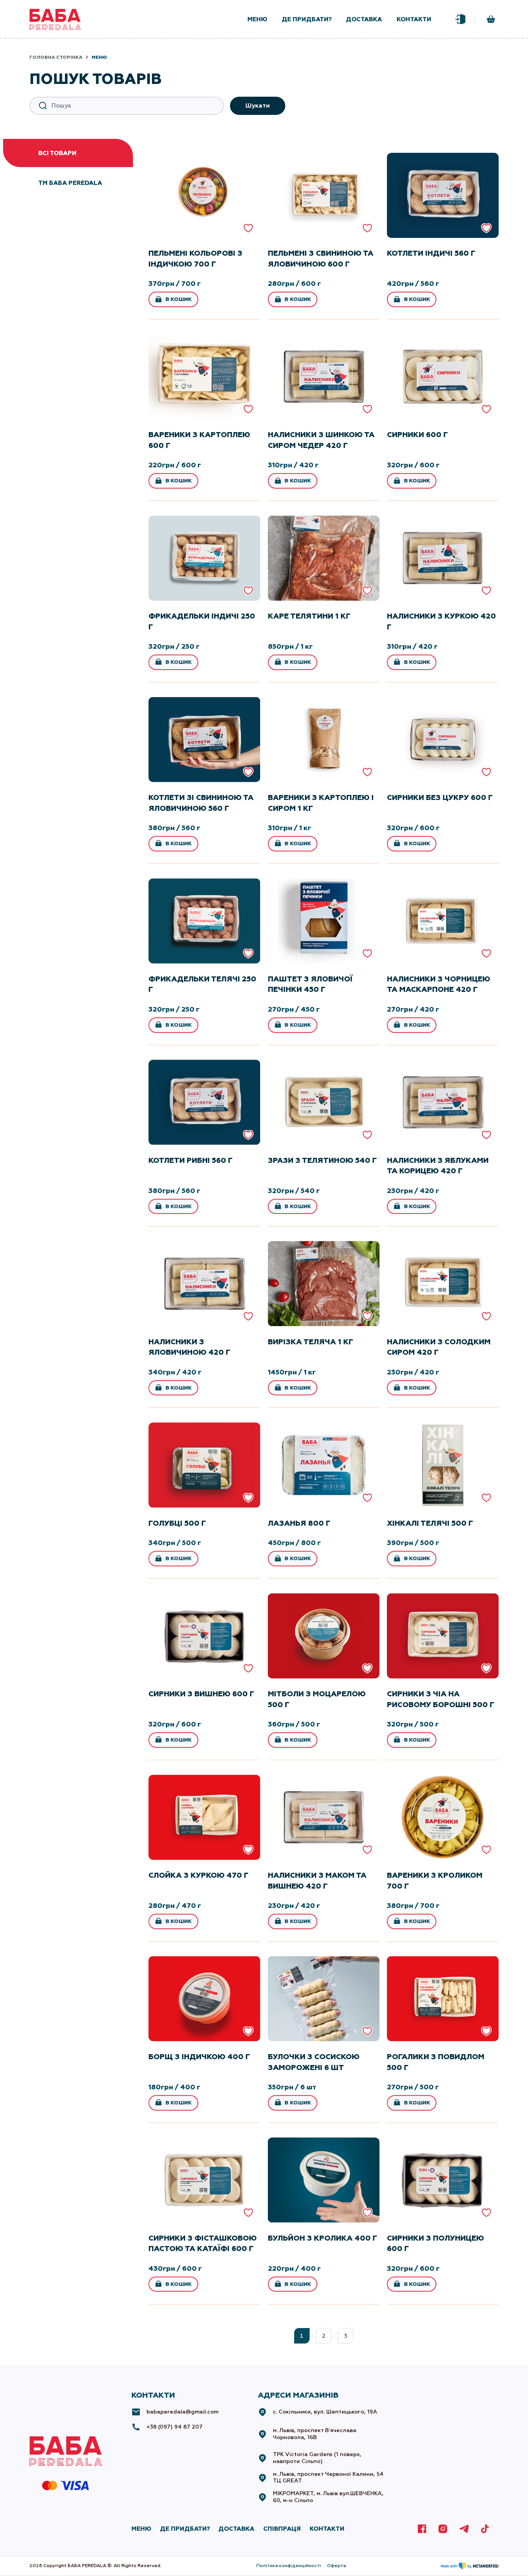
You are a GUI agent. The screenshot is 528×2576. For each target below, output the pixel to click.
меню (257, 19)
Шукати (258, 105)
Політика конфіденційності (289, 2566)
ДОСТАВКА (236, 2529)
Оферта (336, 2566)
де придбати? (307, 19)
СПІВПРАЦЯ (282, 2529)
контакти (414, 19)
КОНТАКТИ (327, 2529)
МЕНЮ (141, 2529)
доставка (364, 19)
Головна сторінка (56, 57)
